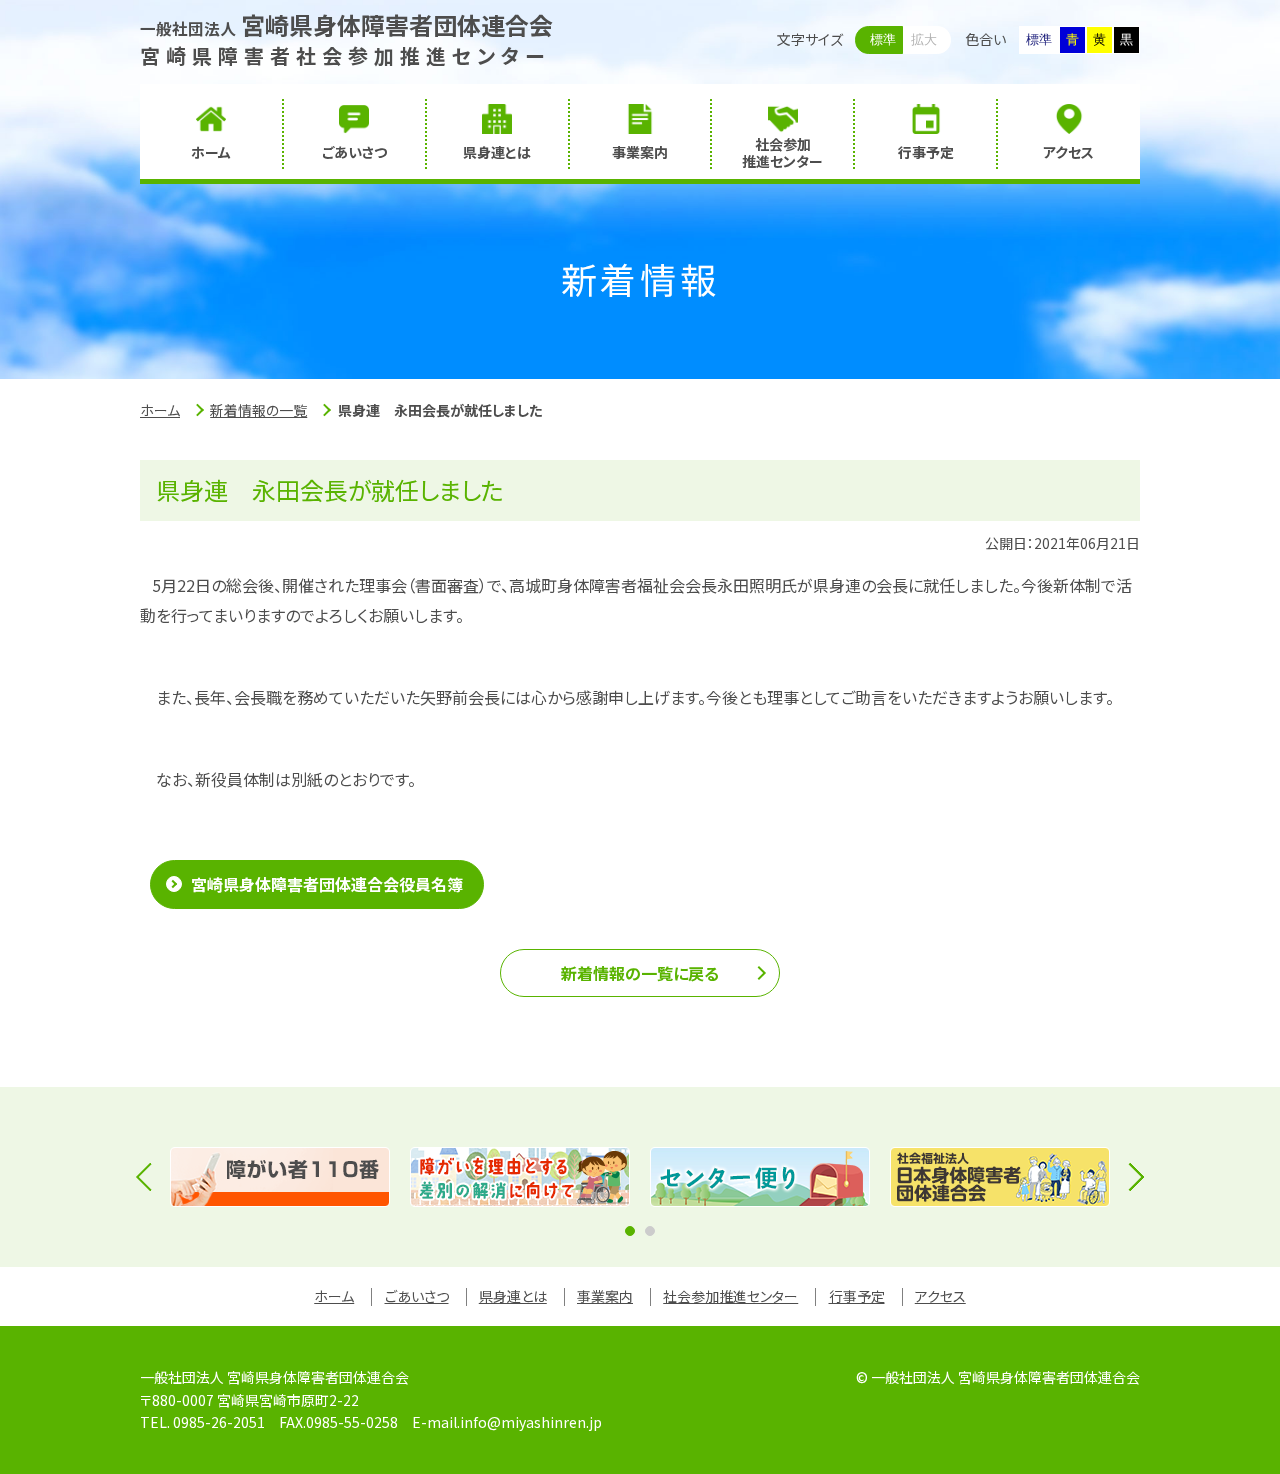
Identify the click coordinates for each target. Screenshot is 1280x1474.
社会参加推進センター (730, 1296)
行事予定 (857, 1296)
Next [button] (1130, 1177)
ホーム (160, 410)
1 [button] (630, 1231)
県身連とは (513, 1296)
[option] (280, 1177)
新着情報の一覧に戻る (640, 973)
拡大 (924, 39)
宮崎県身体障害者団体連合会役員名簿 (327, 884)
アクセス (940, 1296)
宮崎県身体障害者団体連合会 (346, 24)
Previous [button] (150, 1177)
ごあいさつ (417, 1296)
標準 (883, 39)
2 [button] (650, 1231)
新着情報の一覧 (258, 410)
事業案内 (605, 1296)
